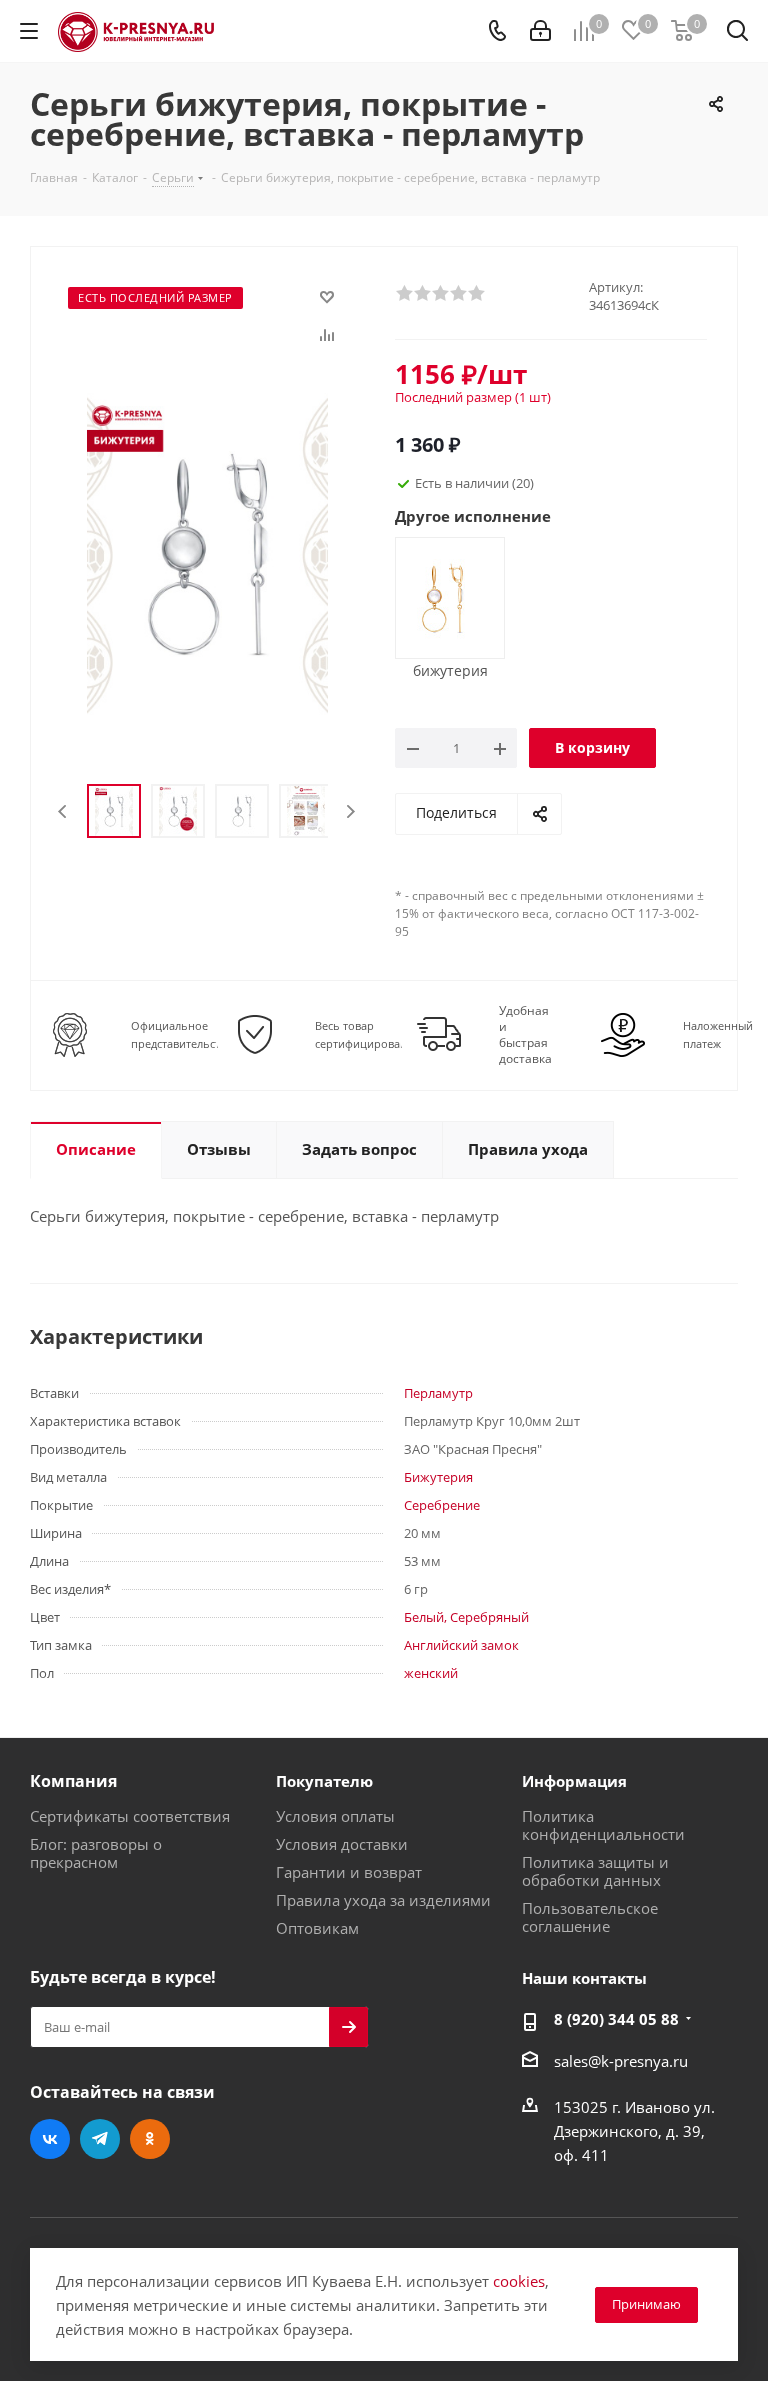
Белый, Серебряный (466, 1617)
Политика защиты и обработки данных (595, 1871)
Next (350, 811)
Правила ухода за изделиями (383, 1900)
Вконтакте (50, 2139)
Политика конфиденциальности (603, 1825)
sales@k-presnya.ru (621, 2061)
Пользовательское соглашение (590, 1917)
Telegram (100, 2139)
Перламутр (438, 1393)
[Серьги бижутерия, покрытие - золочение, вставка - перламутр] (442, 596)
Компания (73, 1781)
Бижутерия (438, 1477)
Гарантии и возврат (349, 1872)
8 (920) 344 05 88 (616, 2019)
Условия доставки (342, 1844)
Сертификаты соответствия (130, 1816)
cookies (519, 2281)
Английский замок (461, 1645)
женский (431, 1673)
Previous (63, 811)
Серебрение (442, 1505)
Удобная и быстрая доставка (525, 1035)
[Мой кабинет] (540, 31)
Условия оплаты (335, 1816)
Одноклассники (150, 2139)
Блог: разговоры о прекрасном (96, 1853)
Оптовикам (317, 1928)
